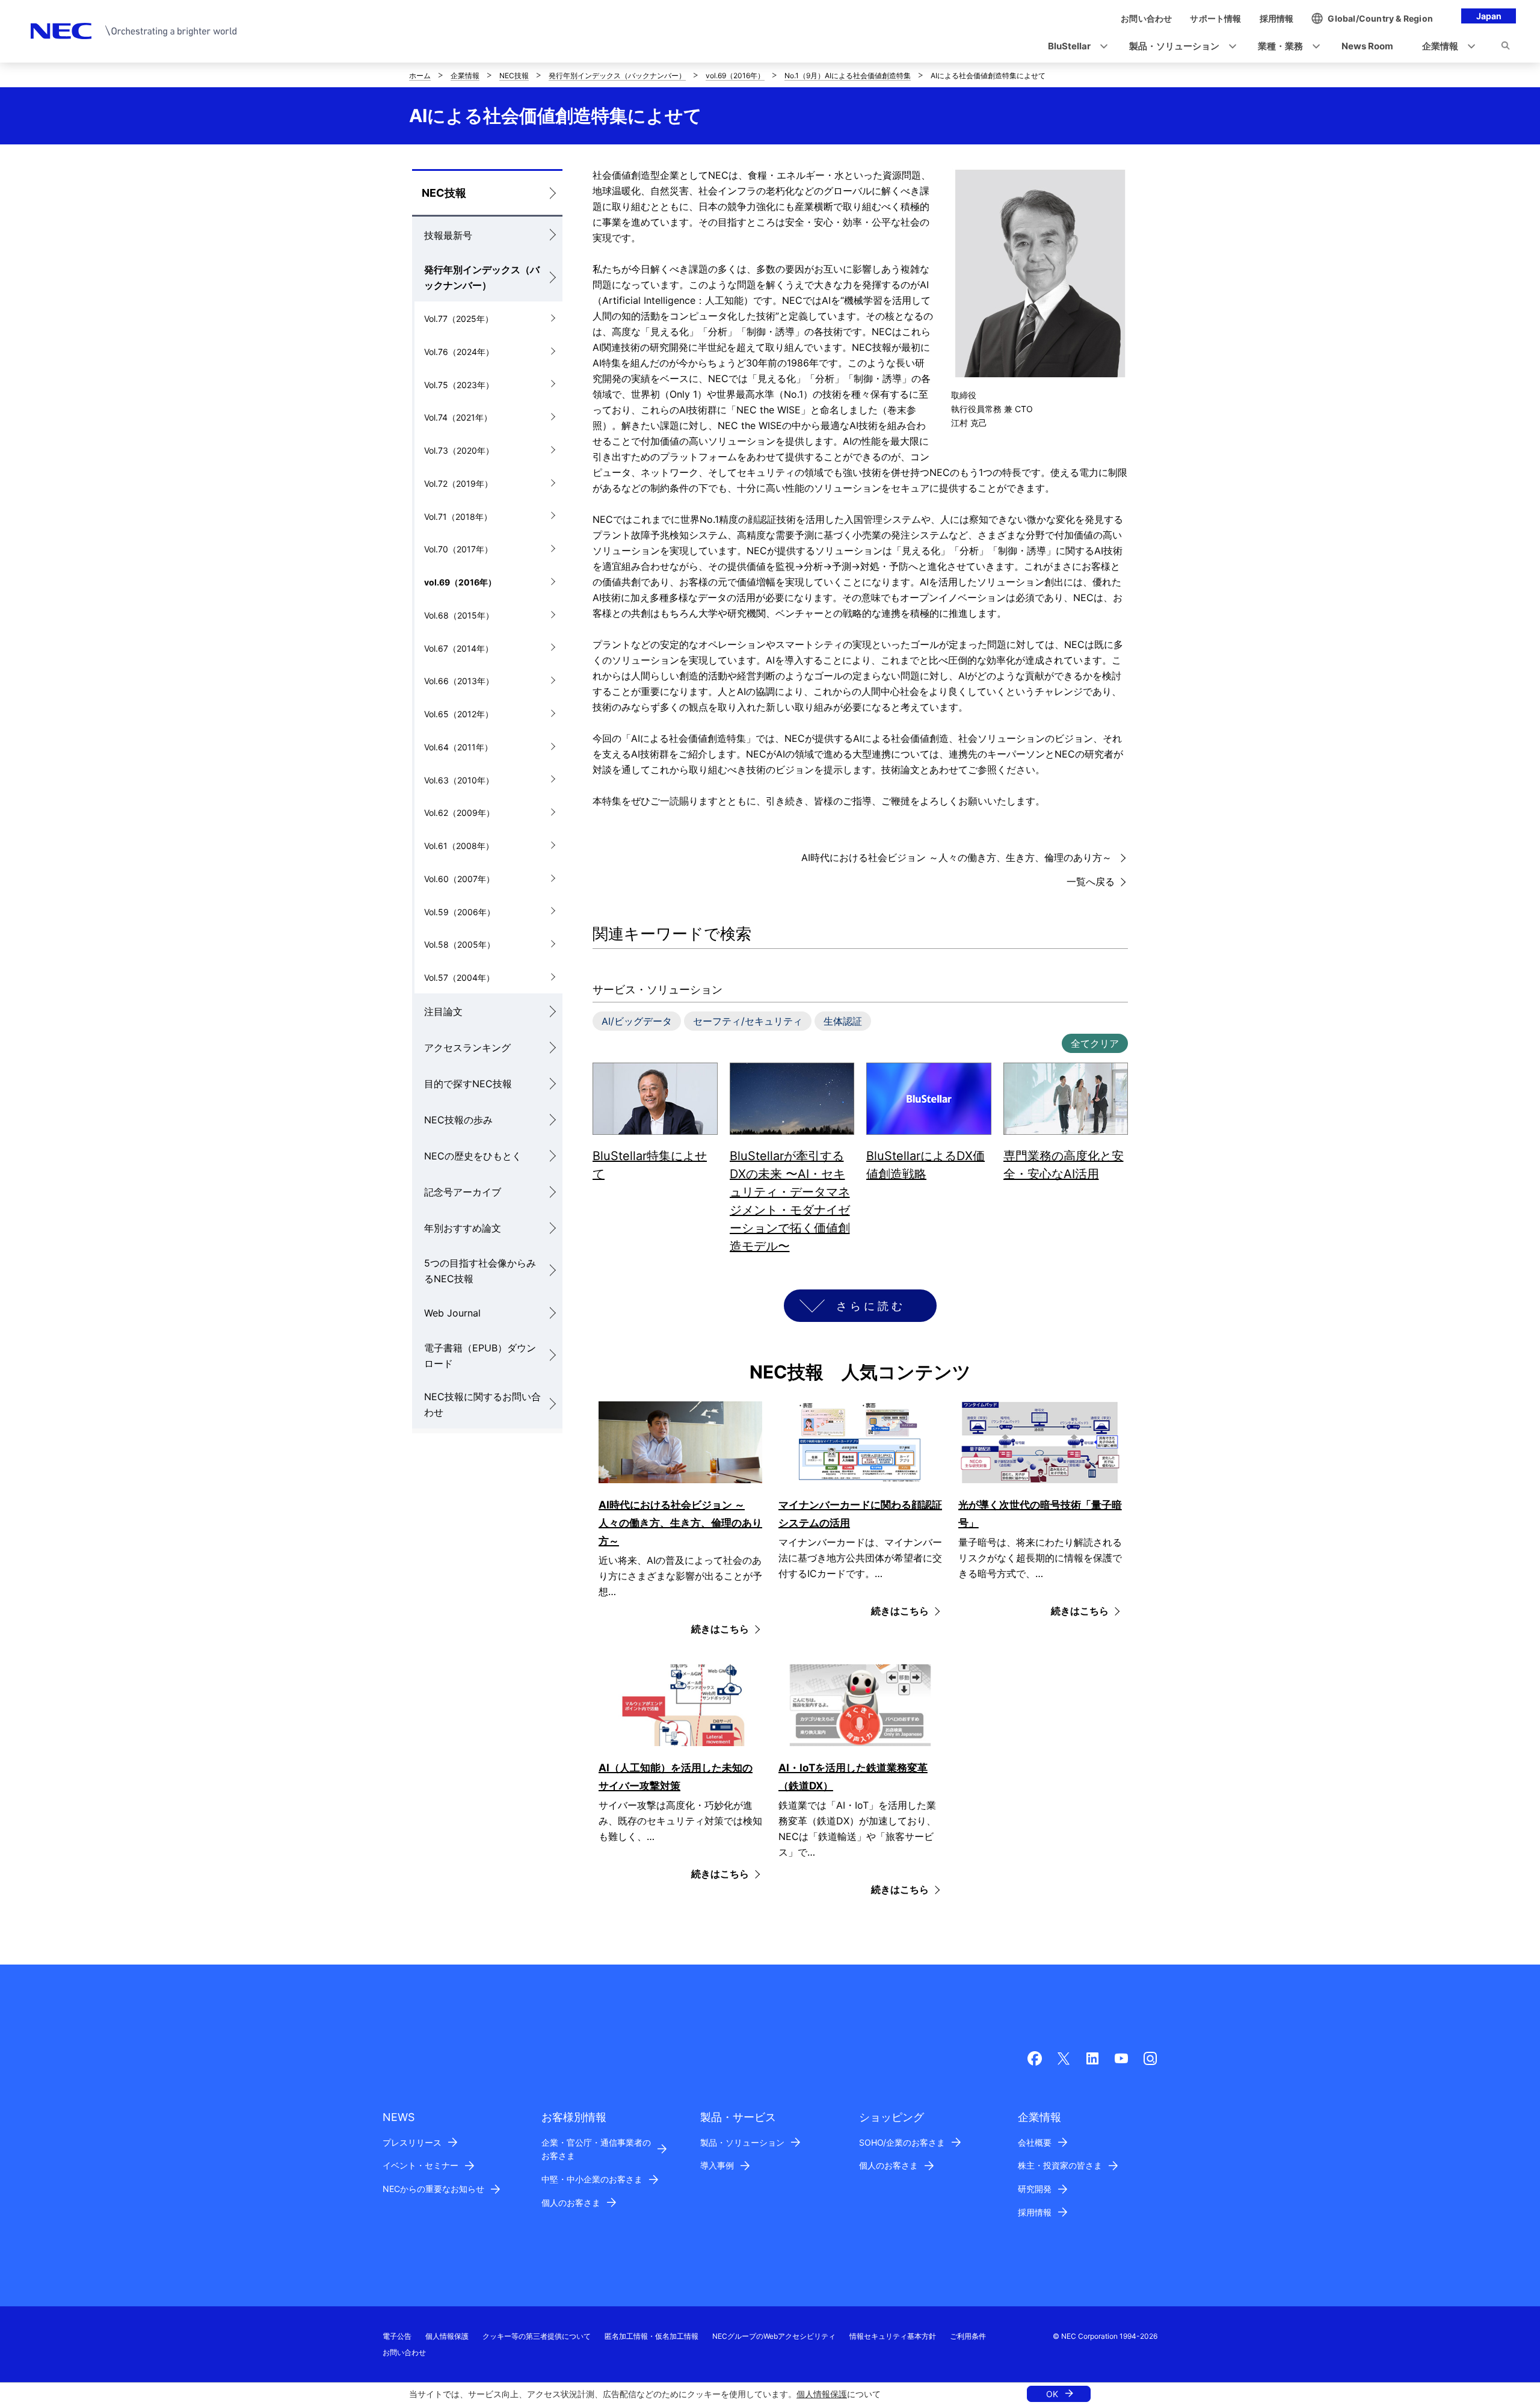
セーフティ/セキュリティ (748, 1021)
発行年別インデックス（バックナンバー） (617, 76)
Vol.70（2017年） (458, 549)
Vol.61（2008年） (459, 846)
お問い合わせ (404, 2352)
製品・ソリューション (742, 2142)
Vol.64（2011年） (458, 747)
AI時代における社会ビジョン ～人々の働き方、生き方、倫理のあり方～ (958, 857)
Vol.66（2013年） (459, 681)
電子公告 (397, 2336)
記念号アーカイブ (463, 1192)
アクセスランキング (467, 1048)
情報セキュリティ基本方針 (893, 2336)
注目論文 (443, 1011)
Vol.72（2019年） (458, 483)
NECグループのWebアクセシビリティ (774, 2336)
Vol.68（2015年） (459, 615)
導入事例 (717, 2165)
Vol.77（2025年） (459, 319)
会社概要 (1035, 2142)
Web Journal (452, 1313)
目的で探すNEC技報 (468, 1084)
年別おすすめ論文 (463, 1228)
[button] (1074, 47)
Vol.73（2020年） (459, 450)
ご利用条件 (968, 2336)
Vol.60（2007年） (459, 879)
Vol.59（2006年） (460, 912)
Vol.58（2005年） (460, 944)
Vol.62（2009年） (459, 813)
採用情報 (1035, 2212)
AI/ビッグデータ (637, 1021)
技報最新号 (448, 235)
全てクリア (1095, 1043)
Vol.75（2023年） (459, 385)
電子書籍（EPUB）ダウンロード (480, 1356)
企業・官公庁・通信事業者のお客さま (596, 2149)
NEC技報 (514, 76)
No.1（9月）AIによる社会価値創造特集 (848, 76)
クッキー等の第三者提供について (537, 2336)
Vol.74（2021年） (458, 417)
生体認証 (843, 1021)
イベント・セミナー (420, 2165)
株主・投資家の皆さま (1060, 2165)
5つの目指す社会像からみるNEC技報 (480, 1271)
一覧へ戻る (1091, 881)
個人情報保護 (822, 2394)
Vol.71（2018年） (458, 517)
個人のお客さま (571, 2203)
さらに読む (871, 1306)
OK (1052, 2394)
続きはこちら (720, 1629)
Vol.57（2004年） (459, 977)
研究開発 (1035, 2189)
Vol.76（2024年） (459, 352)
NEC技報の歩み (458, 1120)
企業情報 (465, 76)
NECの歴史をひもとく (473, 1156)
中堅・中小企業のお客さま (592, 2179)
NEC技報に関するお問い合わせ (482, 1404)
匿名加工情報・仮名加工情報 (651, 2336)
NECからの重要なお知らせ (433, 2189)
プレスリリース (412, 2142)
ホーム (420, 76)
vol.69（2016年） (735, 76)
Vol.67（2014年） (459, 648)
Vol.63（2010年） (459, 780)
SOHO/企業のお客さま (902, 2142)
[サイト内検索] (1505, 48)
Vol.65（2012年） (459, 714)
